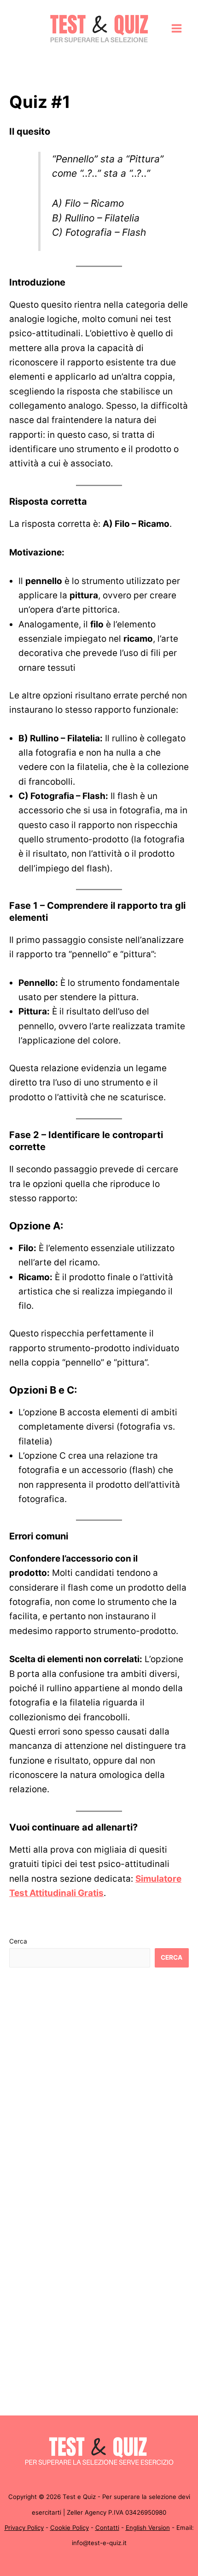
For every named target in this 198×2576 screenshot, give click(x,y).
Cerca (18, 1941)
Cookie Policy (70, 2528)
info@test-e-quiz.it (99, 2543)
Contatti (107, 2528)
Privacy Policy (24, 2528)
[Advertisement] (99, 2084)
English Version (148, 2528)
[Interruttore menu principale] (177, 29)
